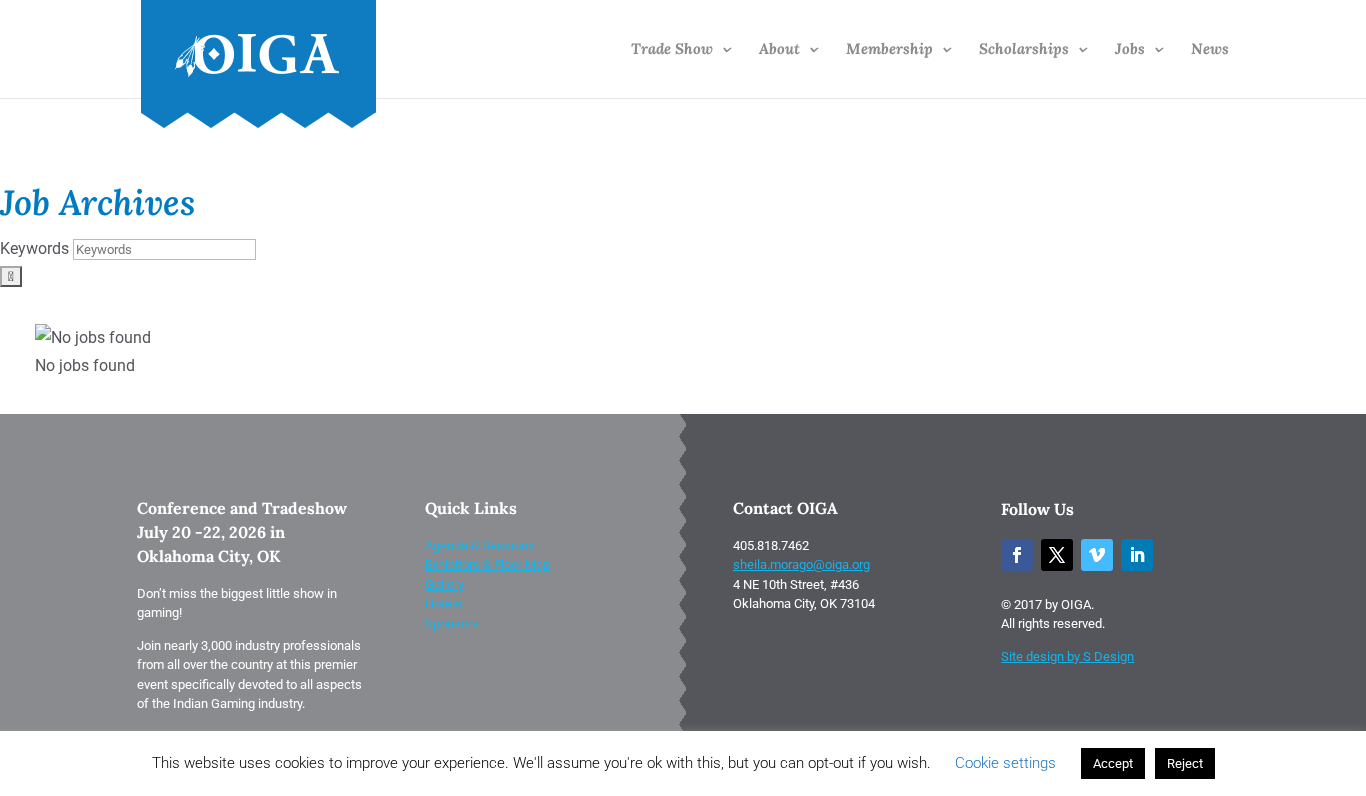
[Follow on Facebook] (1017, 555)
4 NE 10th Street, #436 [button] (796, 584)
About (779, 50)
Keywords (34, 248)
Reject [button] (1185, 763)
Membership (889, 50)
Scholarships (1024, 50)
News (1210, 50)
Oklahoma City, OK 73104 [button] (804, 603)
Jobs (1130, 50)
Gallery (444, 584)
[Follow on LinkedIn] (1137, 555)
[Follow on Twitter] (1057, 555)
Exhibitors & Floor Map (487, 564)
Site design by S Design (1067, 656)
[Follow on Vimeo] (1097, 555)
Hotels (443, 603)
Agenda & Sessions (480, 545)
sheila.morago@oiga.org (801, 564)
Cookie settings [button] (1005, 763)
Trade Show (672, 50)
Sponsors (452, 623)
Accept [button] (1113, 763)
